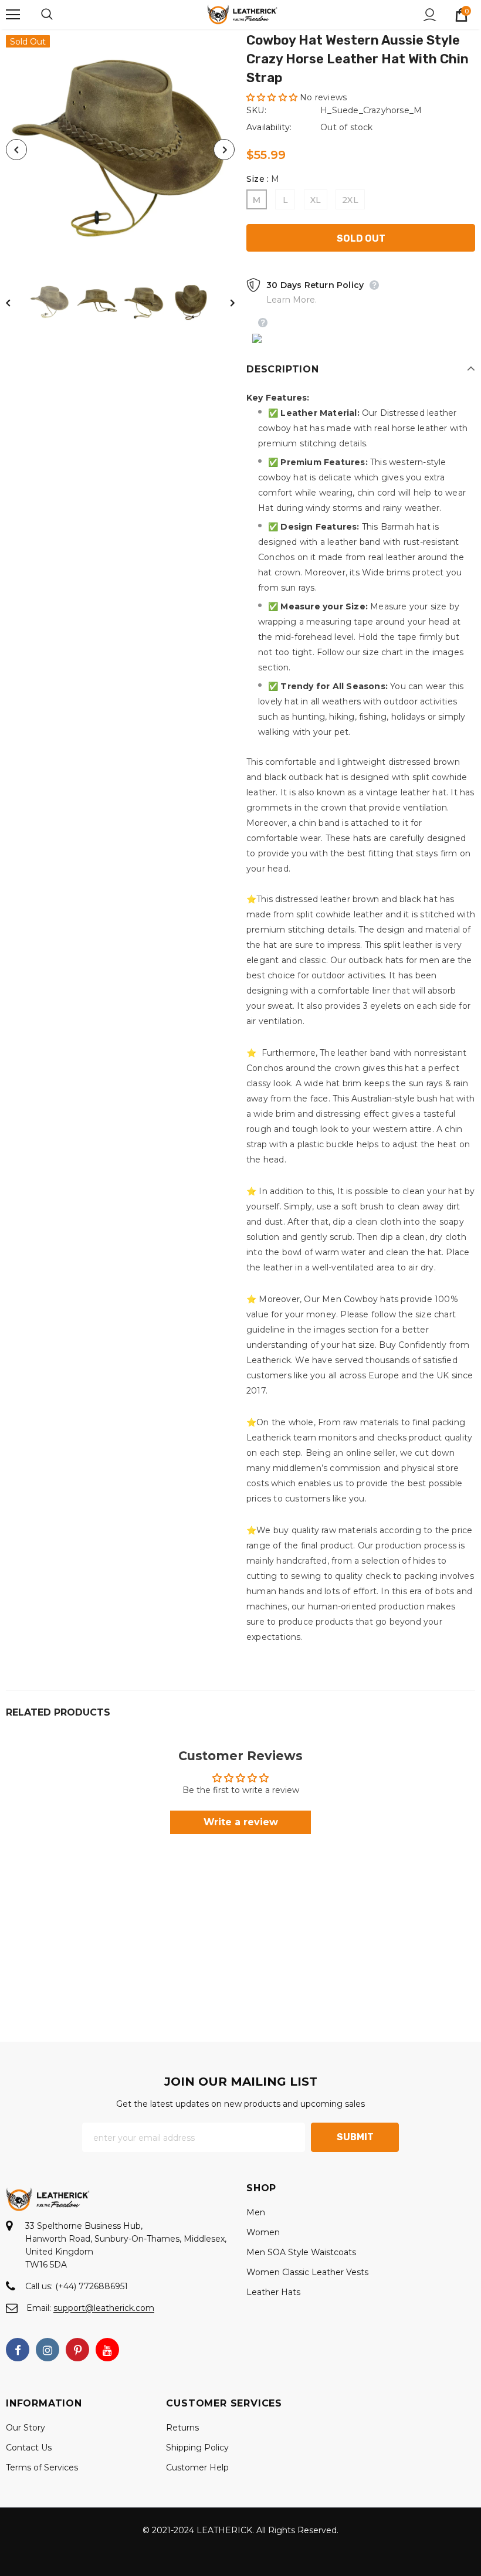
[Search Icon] (59, 15)
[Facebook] (18, 2350)
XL (316, 200)
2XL (350, 200)
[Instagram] (48, 2350)
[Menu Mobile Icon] (13, 15)
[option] (120, 150)
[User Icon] (430, 15)
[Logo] (242, 14)
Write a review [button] (241, 1822)
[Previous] (16, 150)
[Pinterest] (77, 2350)
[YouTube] (107, 2350)
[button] (273, 97)
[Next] (224, 150)
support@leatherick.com (104, 2308)
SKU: (256, 110)
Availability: (269, 127)
